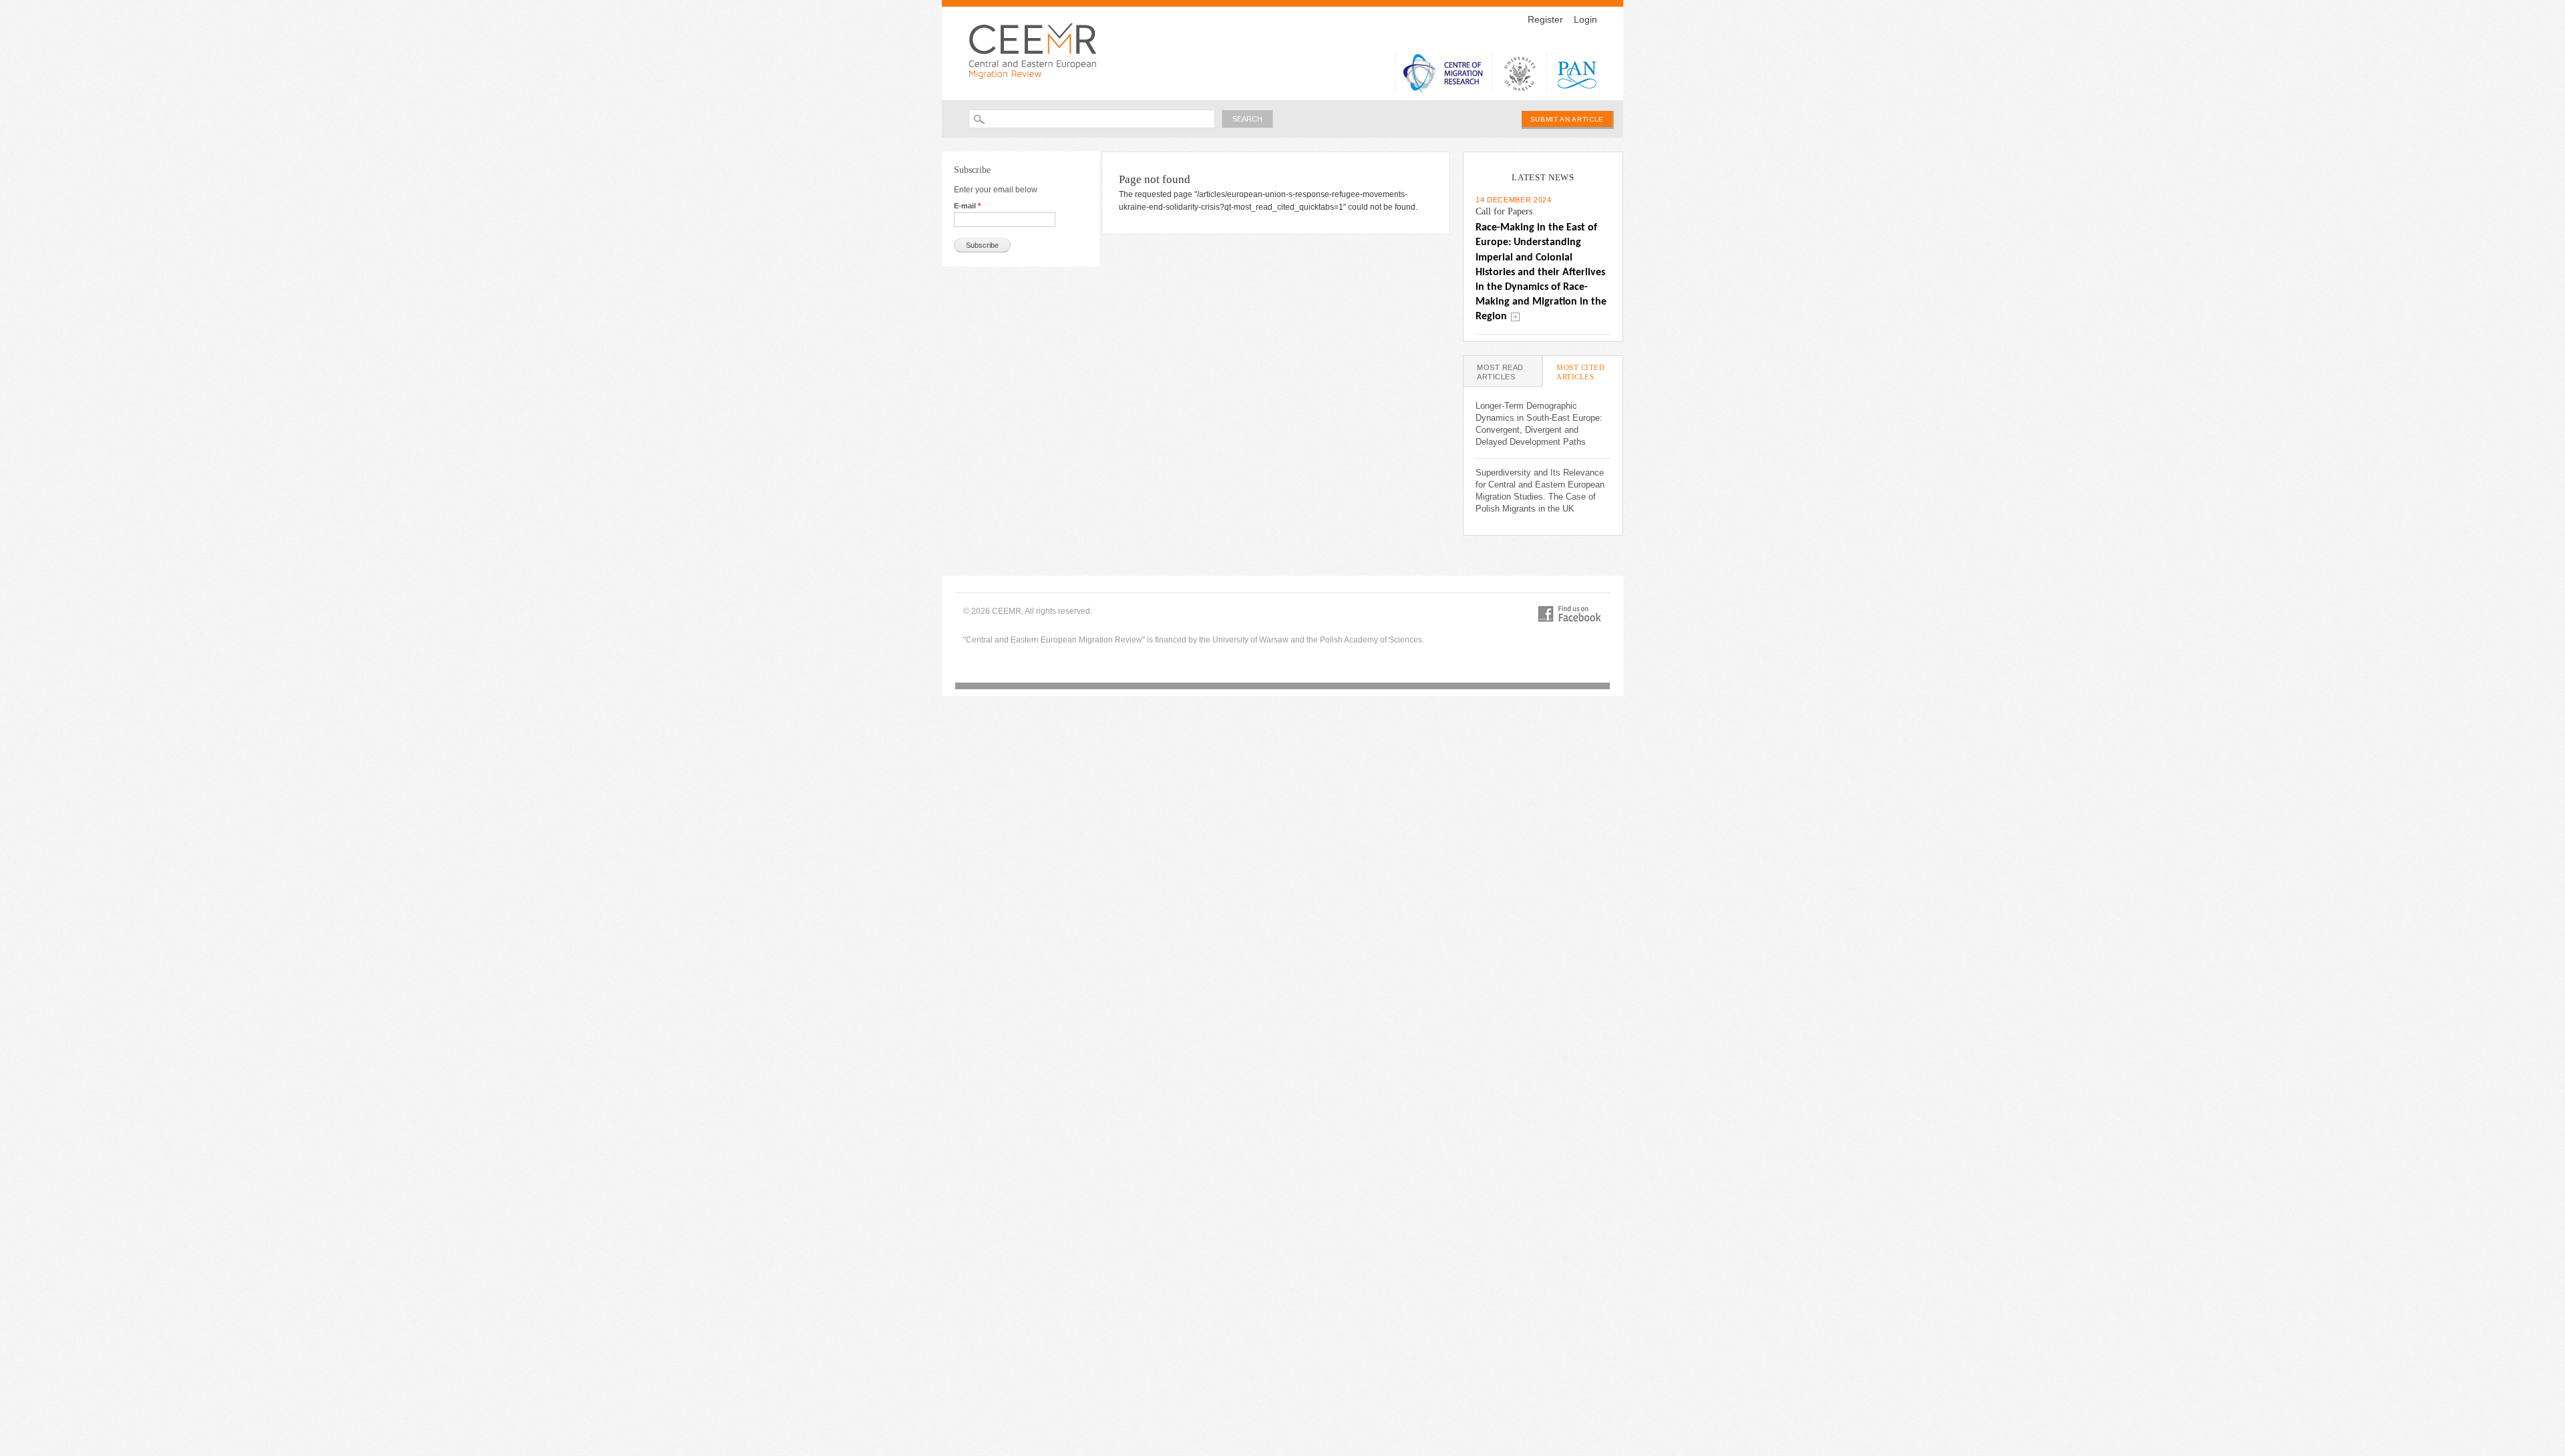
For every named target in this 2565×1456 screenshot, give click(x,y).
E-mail (967, 206)
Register (1545, 19)
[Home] (1036, 50)
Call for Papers (1504, 211)
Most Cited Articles (1589, 375)
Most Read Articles (1500, 372)
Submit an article (1567, 119)
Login (1585, 19)
